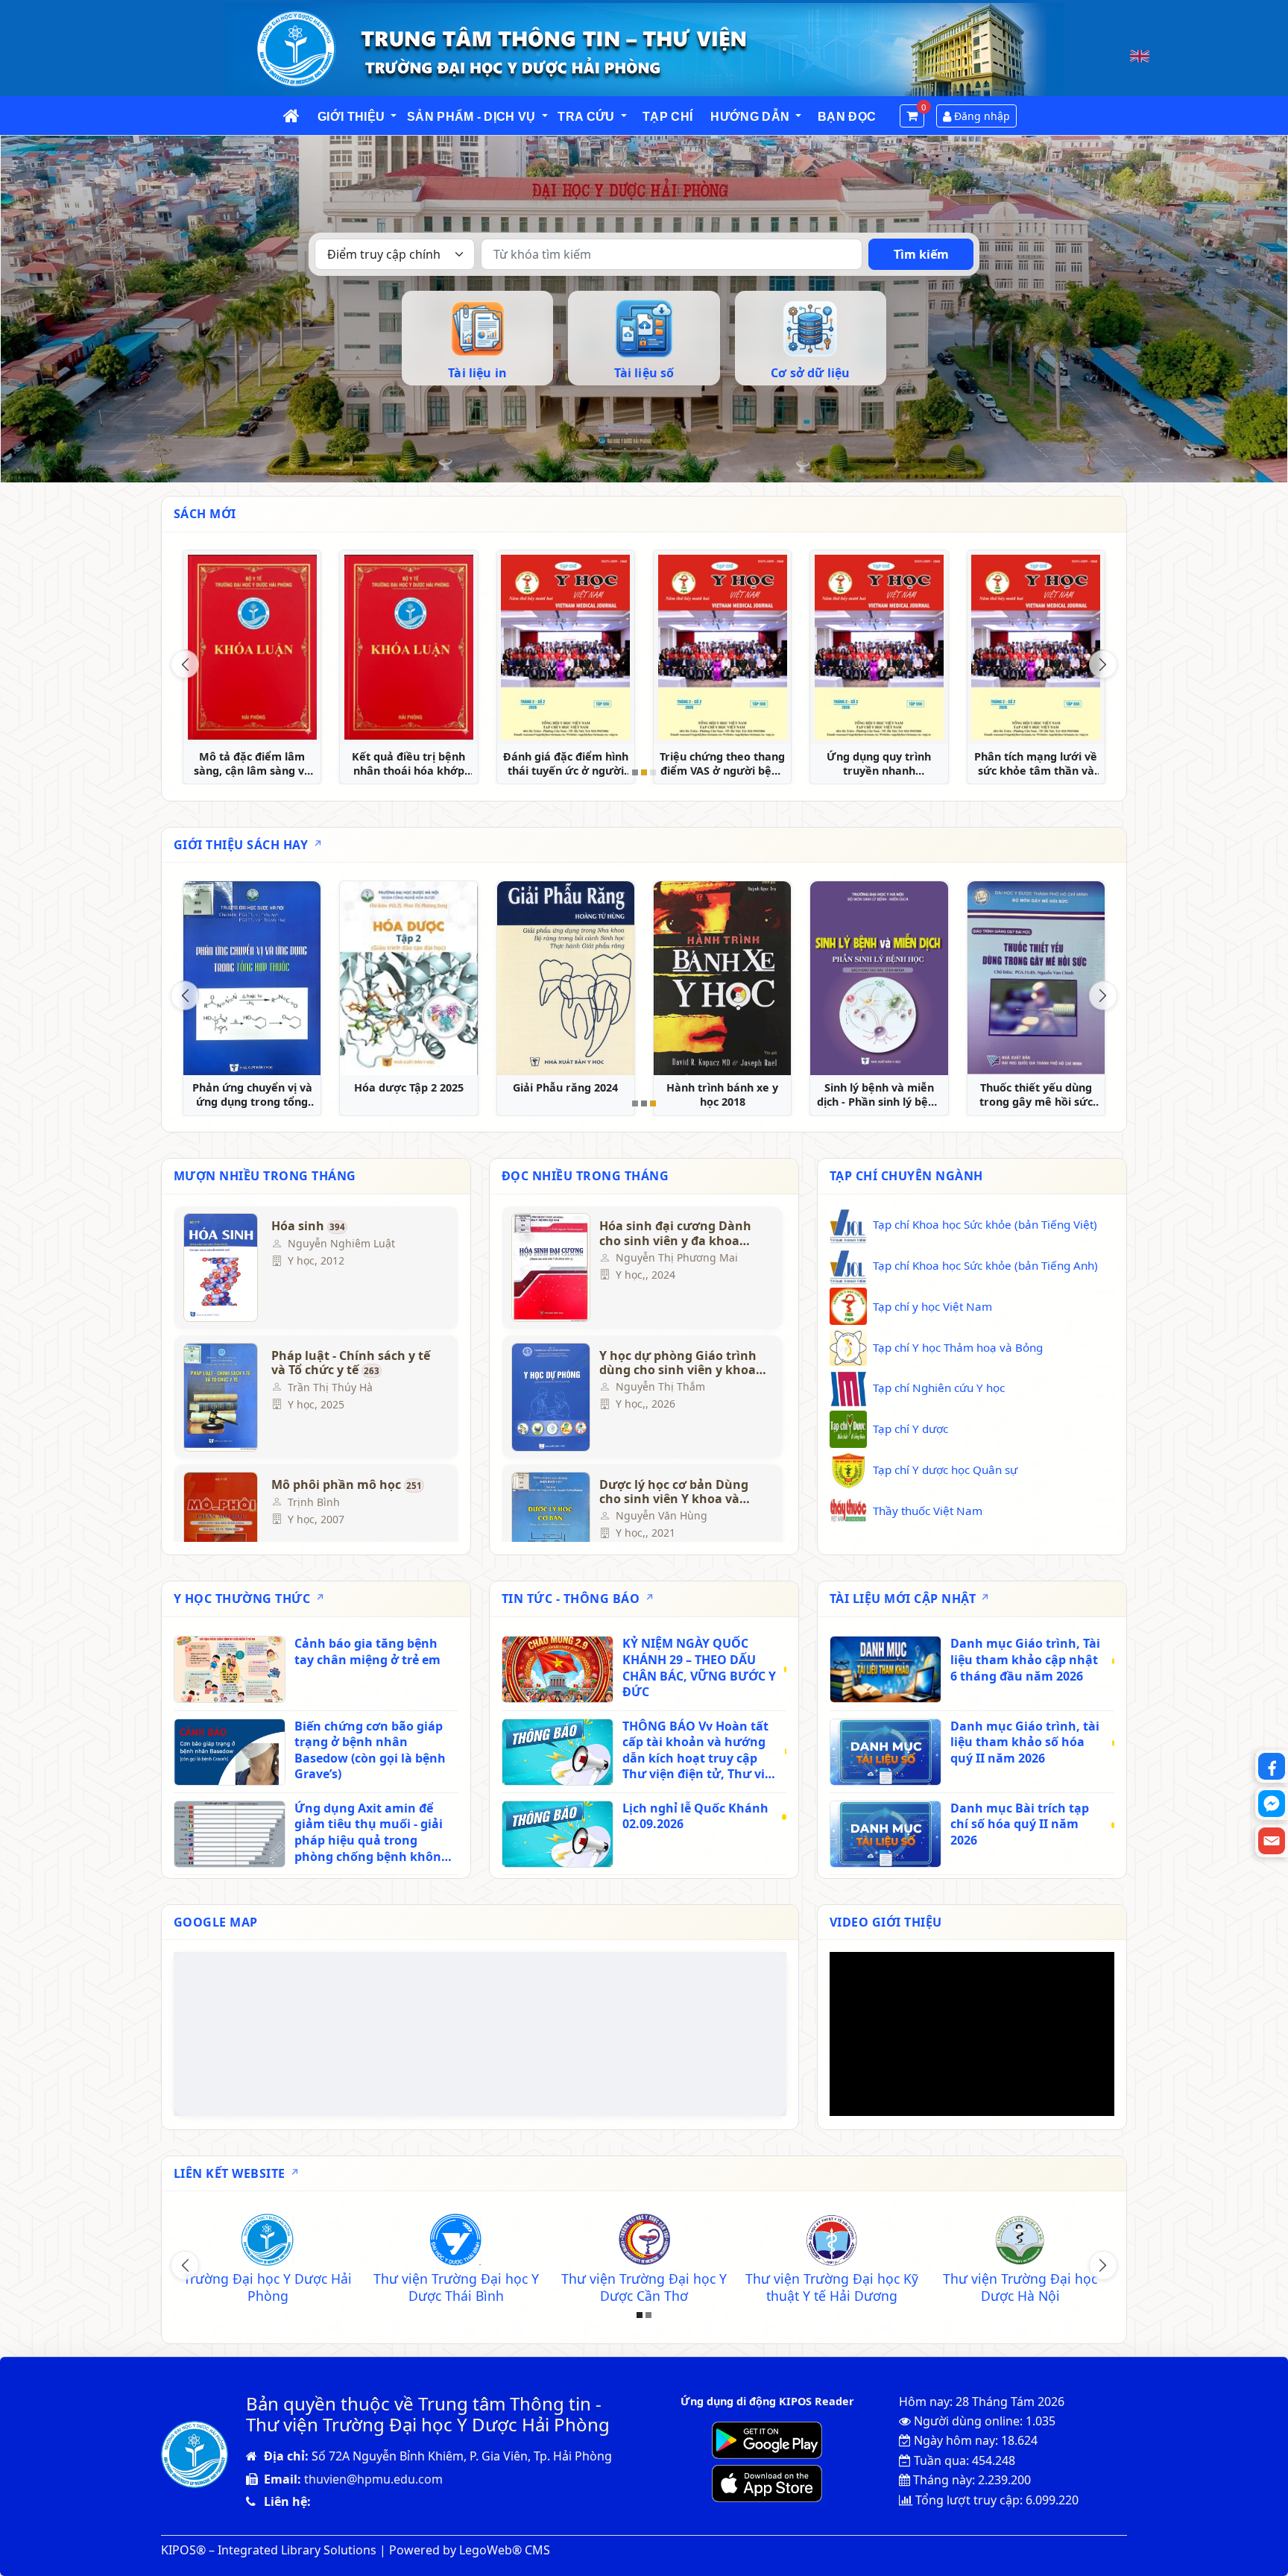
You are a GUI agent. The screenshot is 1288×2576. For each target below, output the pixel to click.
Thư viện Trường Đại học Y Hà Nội (832, 2287)
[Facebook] (1272, 1766)
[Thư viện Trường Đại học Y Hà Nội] (832, 2242)
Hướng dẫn (750, 117)
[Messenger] (1272, 1804)
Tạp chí (667, 117)
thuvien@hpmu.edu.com (373, 2479)
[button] (394, 117)
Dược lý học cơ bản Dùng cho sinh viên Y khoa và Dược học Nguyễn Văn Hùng (674, 1492)
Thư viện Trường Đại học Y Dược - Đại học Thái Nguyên (456, 2287)
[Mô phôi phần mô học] (221, 1526)
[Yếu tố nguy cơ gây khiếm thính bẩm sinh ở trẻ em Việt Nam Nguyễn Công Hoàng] (408, 647)
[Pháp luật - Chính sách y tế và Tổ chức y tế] (221, 1397)
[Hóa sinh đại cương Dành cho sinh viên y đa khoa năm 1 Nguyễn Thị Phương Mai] (549, 1267)
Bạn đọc (847, 117)
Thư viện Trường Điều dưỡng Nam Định (644, 2287)
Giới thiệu (351, 117)
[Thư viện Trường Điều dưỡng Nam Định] (644, 2242)
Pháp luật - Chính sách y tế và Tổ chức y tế (351, 1363)
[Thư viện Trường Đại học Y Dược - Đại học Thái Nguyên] (456, 2242)
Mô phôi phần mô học (347, 1485)
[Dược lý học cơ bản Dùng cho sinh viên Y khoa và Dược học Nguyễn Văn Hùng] (549, 1526)
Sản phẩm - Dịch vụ (471, 117)
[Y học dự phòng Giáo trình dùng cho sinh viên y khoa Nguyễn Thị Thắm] (549, 1397)
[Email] (1272, 1841)
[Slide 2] (644, 772)
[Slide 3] (653, 772)
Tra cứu (586, 117)
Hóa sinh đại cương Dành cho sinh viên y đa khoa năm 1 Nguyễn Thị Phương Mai (679, 1233)
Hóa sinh (308, 1226)
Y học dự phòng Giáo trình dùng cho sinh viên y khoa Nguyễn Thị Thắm (678, 1363)
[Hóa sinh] (221, 1267)
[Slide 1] (635, 772)
